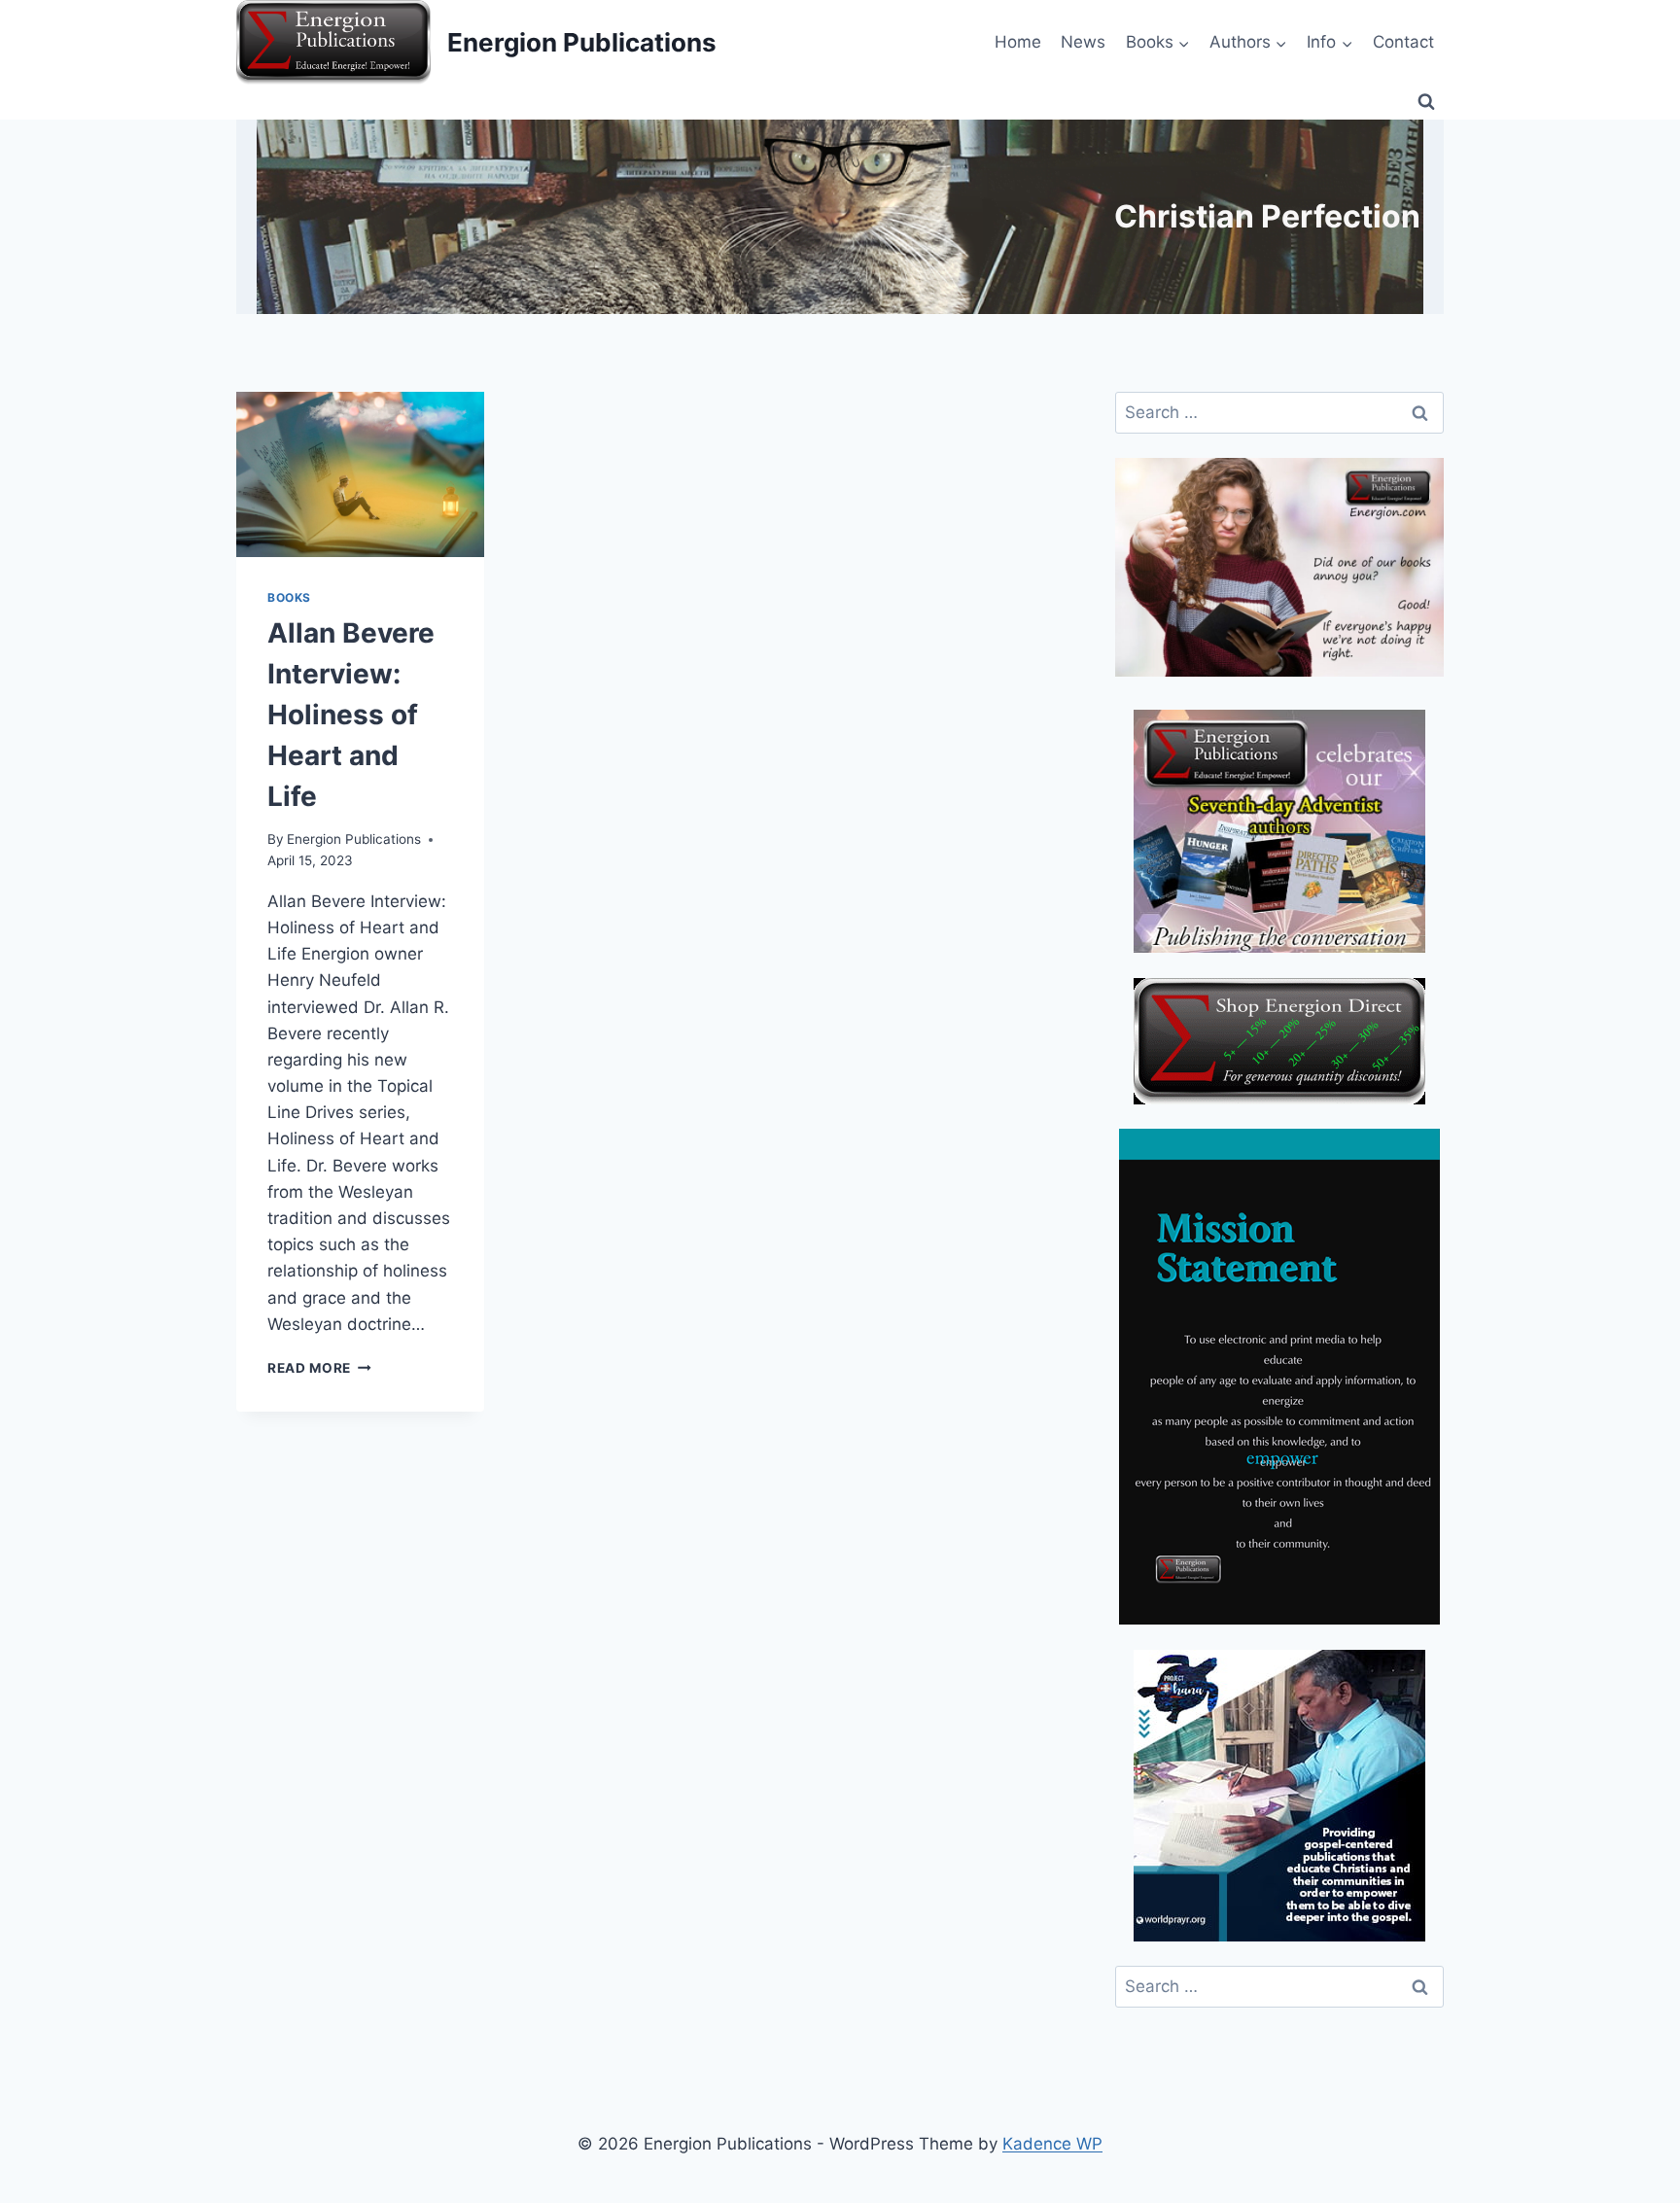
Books (289, 597)
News (1083, 42)
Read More (319, 1368)
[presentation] (360, 474)
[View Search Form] (1426, 102)
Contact (1403, 42)
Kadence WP (1052, 2144)
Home (1018, 42)
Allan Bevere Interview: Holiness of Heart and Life (351, 715)
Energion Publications (354, 839)
